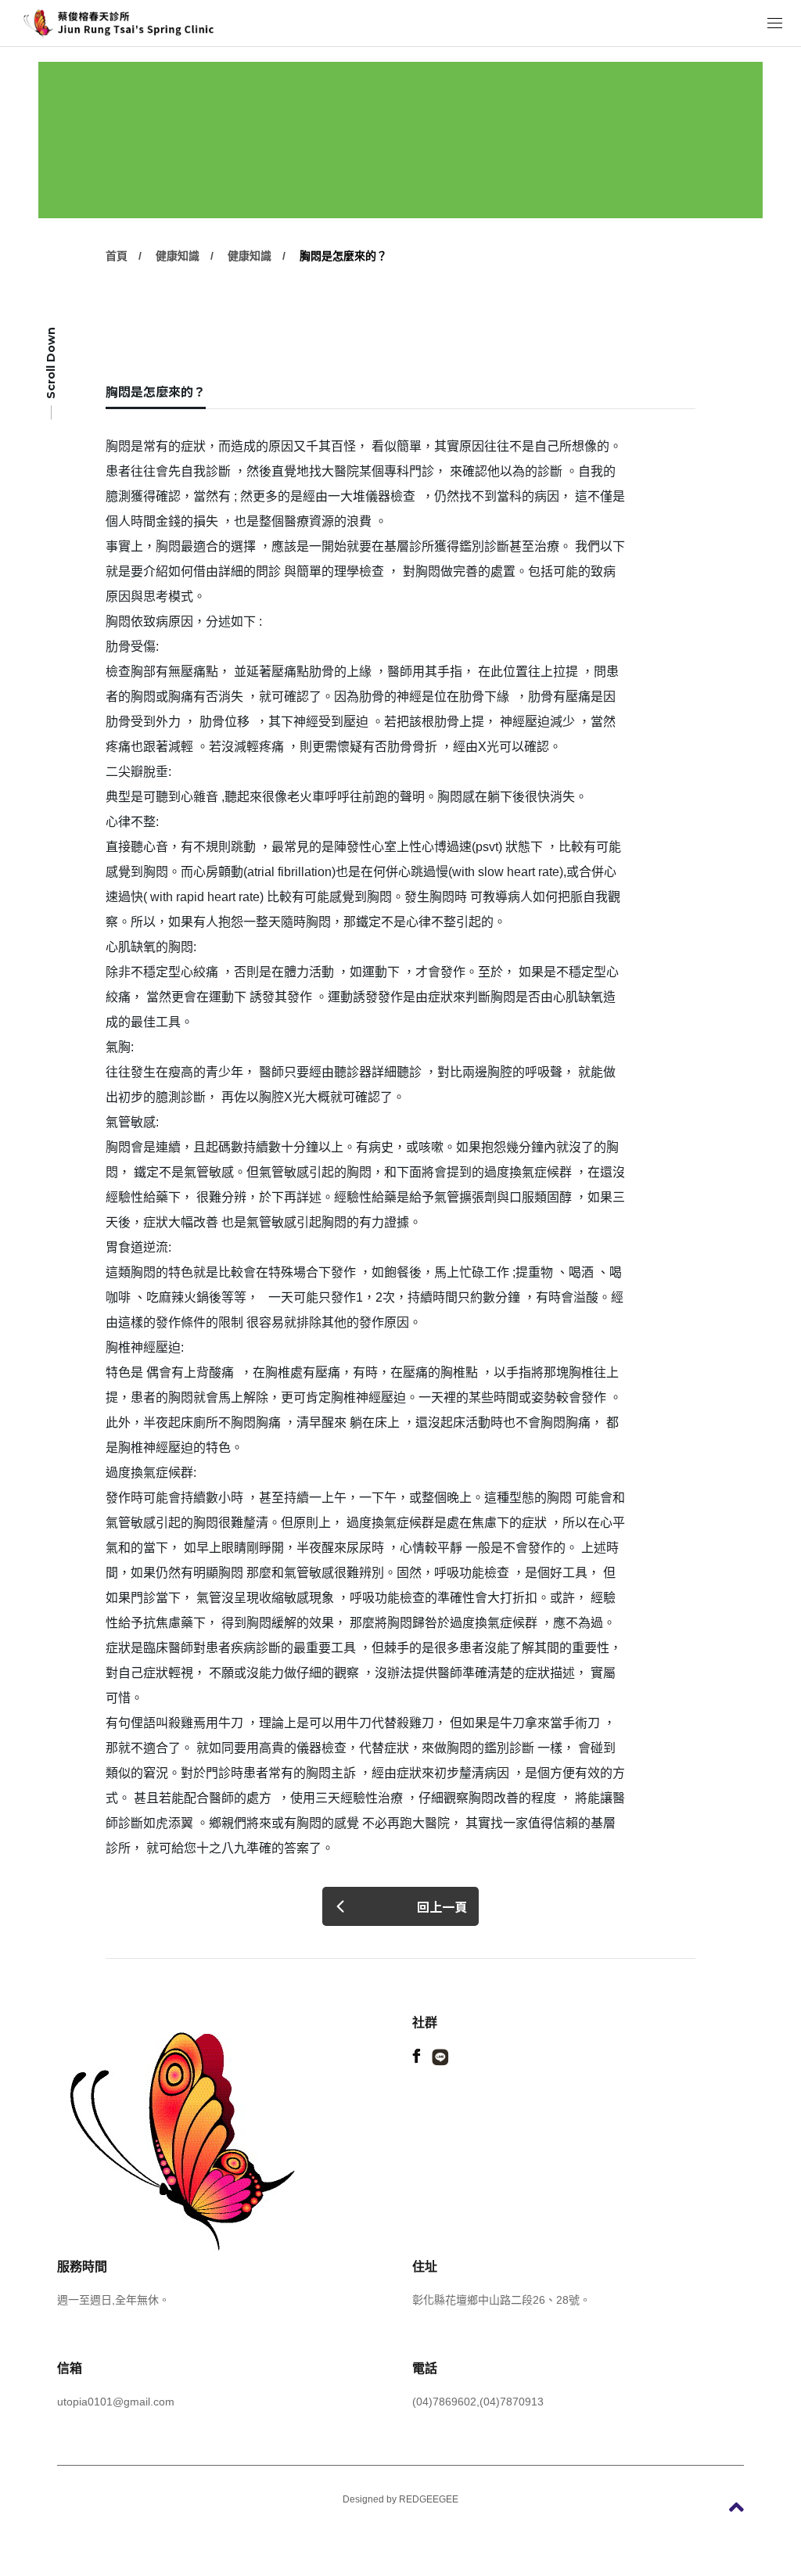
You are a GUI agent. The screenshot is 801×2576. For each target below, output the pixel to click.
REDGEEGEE (429, 2499)
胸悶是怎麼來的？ (343, 256)
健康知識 (178, 256)
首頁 (117, 256)
